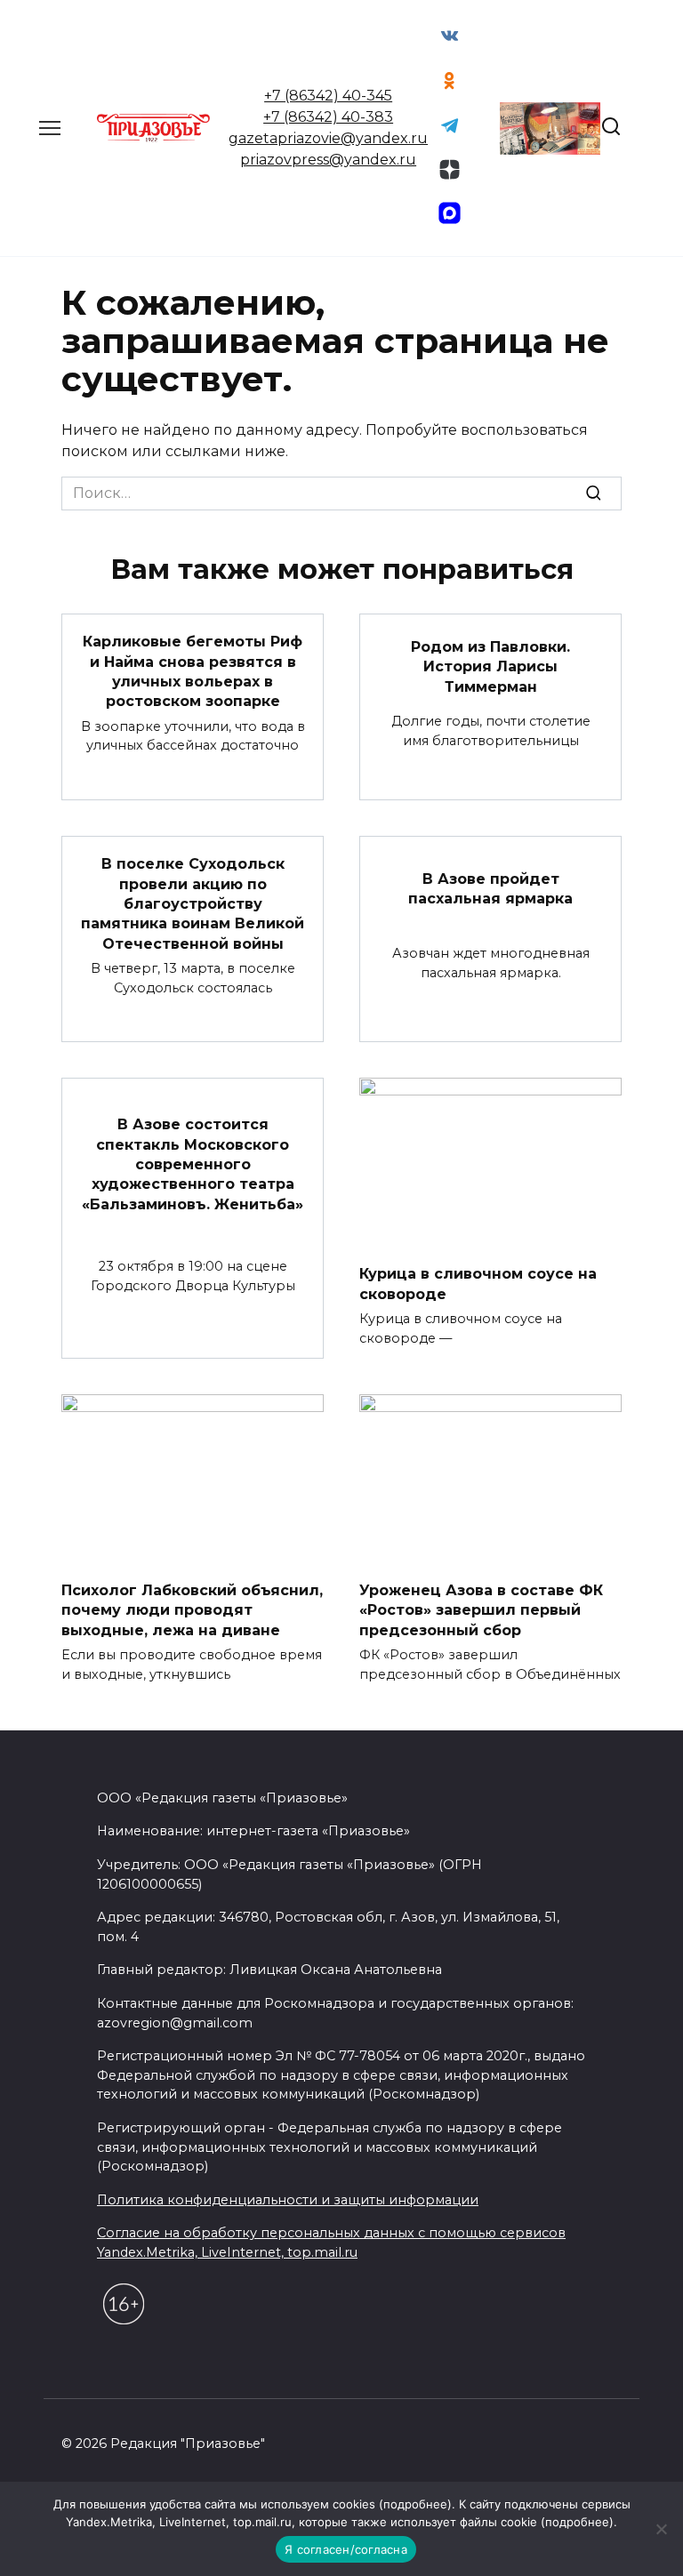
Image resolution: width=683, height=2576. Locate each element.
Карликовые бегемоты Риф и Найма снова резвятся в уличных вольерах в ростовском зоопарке (193, 671)
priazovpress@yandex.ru (328, 160)
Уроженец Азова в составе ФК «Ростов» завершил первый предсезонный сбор (481, 1609)
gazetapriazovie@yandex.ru (328, 138)
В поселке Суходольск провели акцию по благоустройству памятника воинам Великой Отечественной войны (193, 904)
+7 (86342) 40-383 (328, 117)
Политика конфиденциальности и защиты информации (288, 2200)
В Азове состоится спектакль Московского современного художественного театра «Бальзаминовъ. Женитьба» (193, 1164)
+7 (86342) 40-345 (328, 96)
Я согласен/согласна (346, 2549)
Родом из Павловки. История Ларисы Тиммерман (490, 666)
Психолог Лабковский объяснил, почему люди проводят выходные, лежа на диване (192, 1609)
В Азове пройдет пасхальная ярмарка (490, 889)
